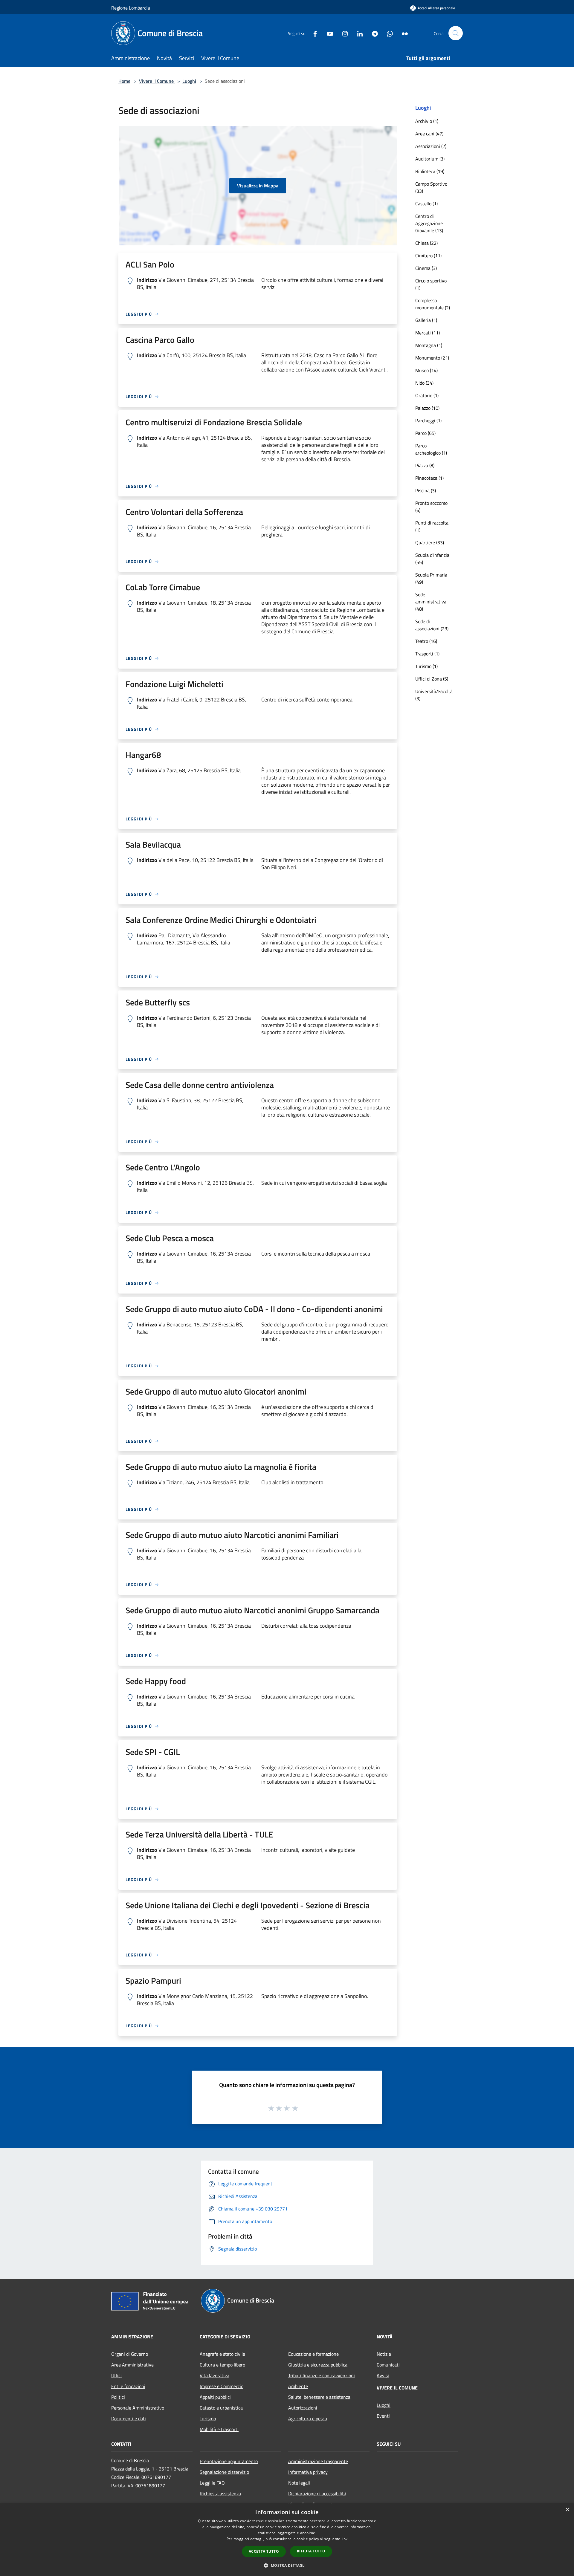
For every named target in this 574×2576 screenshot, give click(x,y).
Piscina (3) (426, 490)
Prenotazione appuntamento (229, 2461)
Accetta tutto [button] (264, 2551)
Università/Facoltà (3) (434, 695)
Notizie (384, 2354)
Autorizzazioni (303, 2408)
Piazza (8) (425, 465)
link (344, 2539)
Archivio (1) (427, 121)
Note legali (299, 2483)
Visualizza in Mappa (258, 186)
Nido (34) (424, 383)
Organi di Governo (130, 2354)
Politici (118, 2397)
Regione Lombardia (131, 8)
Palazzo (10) (427, 408)
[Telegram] (373, 33)
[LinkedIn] (358, 33)
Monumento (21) (432, 358)
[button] (287, 2565)
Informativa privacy (308, 2472)
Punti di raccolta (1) (432, 526)
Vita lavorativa (215, 2375)
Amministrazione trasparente (318, 2461)
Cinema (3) (426, 268)
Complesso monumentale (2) (433, 304)
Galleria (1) (426, 320)
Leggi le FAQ (212, 2483)
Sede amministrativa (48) (431, 602)
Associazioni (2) (431, 146)
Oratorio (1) (427, 395)
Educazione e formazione (313, 2354)
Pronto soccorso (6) (431, 507)
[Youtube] (328, 33)
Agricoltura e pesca (308, 2418)
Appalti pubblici (215, 2397)
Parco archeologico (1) (431, 449)
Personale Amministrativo (138, 2408)
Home (124, 81)
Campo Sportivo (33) (431, 187)
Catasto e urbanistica (221, 2408)
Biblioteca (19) (430, 171)
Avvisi (383, 2375)
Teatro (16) (426, 641)
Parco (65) (425, 433)
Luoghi (189, 81)
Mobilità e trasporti (219, 2429)
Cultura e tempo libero (222, 2365)
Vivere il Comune (157, 81)
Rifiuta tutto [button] (311, 2551)
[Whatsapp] (387, 33)
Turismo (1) (426, 666)
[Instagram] (343, 33)
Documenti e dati (129, 2418)
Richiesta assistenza (220, 2494)
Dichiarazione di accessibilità (317, 2494)
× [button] (567, 2510)
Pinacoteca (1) (429, 478)
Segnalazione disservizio (224, 2472)
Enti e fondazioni (128, 2386)
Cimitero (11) (428, 256)
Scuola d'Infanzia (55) (432, 559)
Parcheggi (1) (428, 421)
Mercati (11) (428, 333)
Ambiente (298, 2386)
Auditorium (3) (430, 159)
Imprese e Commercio (222, 2386)
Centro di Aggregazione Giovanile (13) (429, 223)
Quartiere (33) (430, 542)
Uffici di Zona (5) (432, 679)
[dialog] (287, 2540)
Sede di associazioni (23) (432, 625)
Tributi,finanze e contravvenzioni (322, 2375)
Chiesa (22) (426, 243)
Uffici (116, 2375)
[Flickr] (402, 33)
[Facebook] (313, 33)
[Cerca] (456, 33)
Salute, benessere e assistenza (319, 2397)
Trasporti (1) (427, 654)
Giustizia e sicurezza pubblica (318, 2365)
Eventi (383, 2416)
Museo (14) (426, 370)
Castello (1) (426, 204)
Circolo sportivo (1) (431, 284)
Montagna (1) (429, 345)
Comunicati (388, 2365)
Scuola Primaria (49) (431, 578)
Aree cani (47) (429, 134)
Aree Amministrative (132, 2365)
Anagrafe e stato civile (222, 2354)
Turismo (208, 2418)
